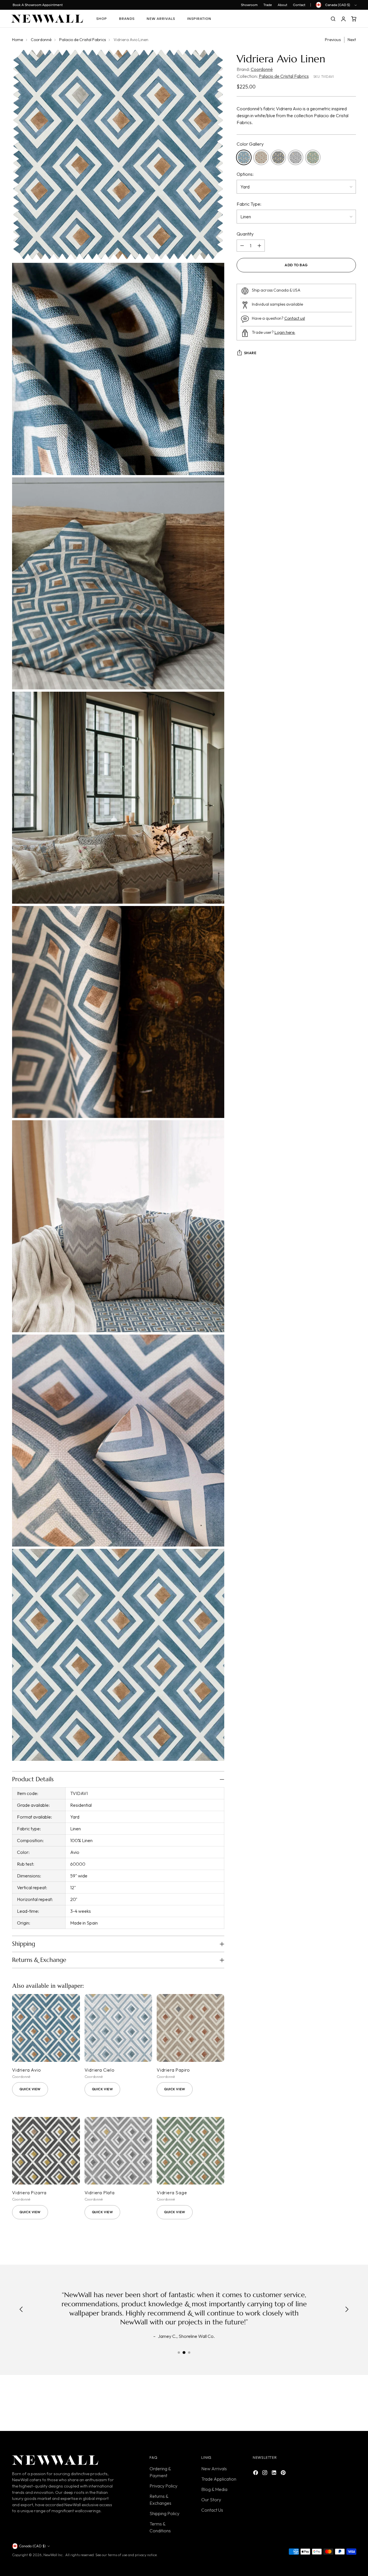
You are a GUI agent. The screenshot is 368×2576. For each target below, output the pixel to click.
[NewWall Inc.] (47, 19)
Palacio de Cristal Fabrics (83, 40)
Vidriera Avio (26, 2070)
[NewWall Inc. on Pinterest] (284, 2473)
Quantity (245, 234)
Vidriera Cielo (100, 2070)
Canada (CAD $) (338, 5)
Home (18, 40)
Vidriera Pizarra (29, 2193)
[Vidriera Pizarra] (46, 2151)
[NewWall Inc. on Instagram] (265, 2473)
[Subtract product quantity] (242, 246)
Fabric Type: (249, 204)
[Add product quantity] (259, 246)
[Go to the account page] (343, 19)
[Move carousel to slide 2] (184, 2353)
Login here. (285, 332)
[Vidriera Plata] (118, 2151)
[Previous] (21, 2310)
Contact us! (295, 318)
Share (250, 353)
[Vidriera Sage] (190, 2151)
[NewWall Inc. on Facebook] (256, 2473)
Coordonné (41, 40)
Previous (333, 40)
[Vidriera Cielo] (118, 2028)
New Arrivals (214, 2469)
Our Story (211, 2500)
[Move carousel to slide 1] (179, 2353)
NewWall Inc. (53, 2555)
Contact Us (212, 2510)
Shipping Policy (164, 2513)
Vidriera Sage (172, 2193)
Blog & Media (214, 2489)
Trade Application (219, 2479)
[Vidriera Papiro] (190, 2028)
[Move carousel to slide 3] (189, 2353)
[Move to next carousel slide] (351, 2404)
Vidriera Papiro (173, 2070)
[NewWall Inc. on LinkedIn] (275, 2473)
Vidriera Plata (100, 2193)
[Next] (347, 2310)
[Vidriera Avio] (46, 2028)
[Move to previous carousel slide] (338, 2405)
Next (352, 40)
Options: (245, 174)
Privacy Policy (163, 2486)
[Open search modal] (333, 19)
